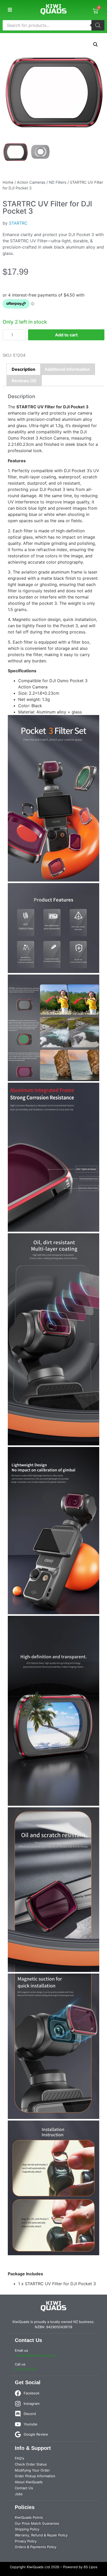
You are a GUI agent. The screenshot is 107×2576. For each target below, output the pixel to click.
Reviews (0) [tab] (24, 381)
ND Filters (58, 182)
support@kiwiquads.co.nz (36, 2355)
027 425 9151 (26, 2369)
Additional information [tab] (67, 369)
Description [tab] (24, 369)
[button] (10, 10)
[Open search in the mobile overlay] (53, 25)
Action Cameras (31, 182)
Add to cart (66, 335)
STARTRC (18, 223)
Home (8, 182)
